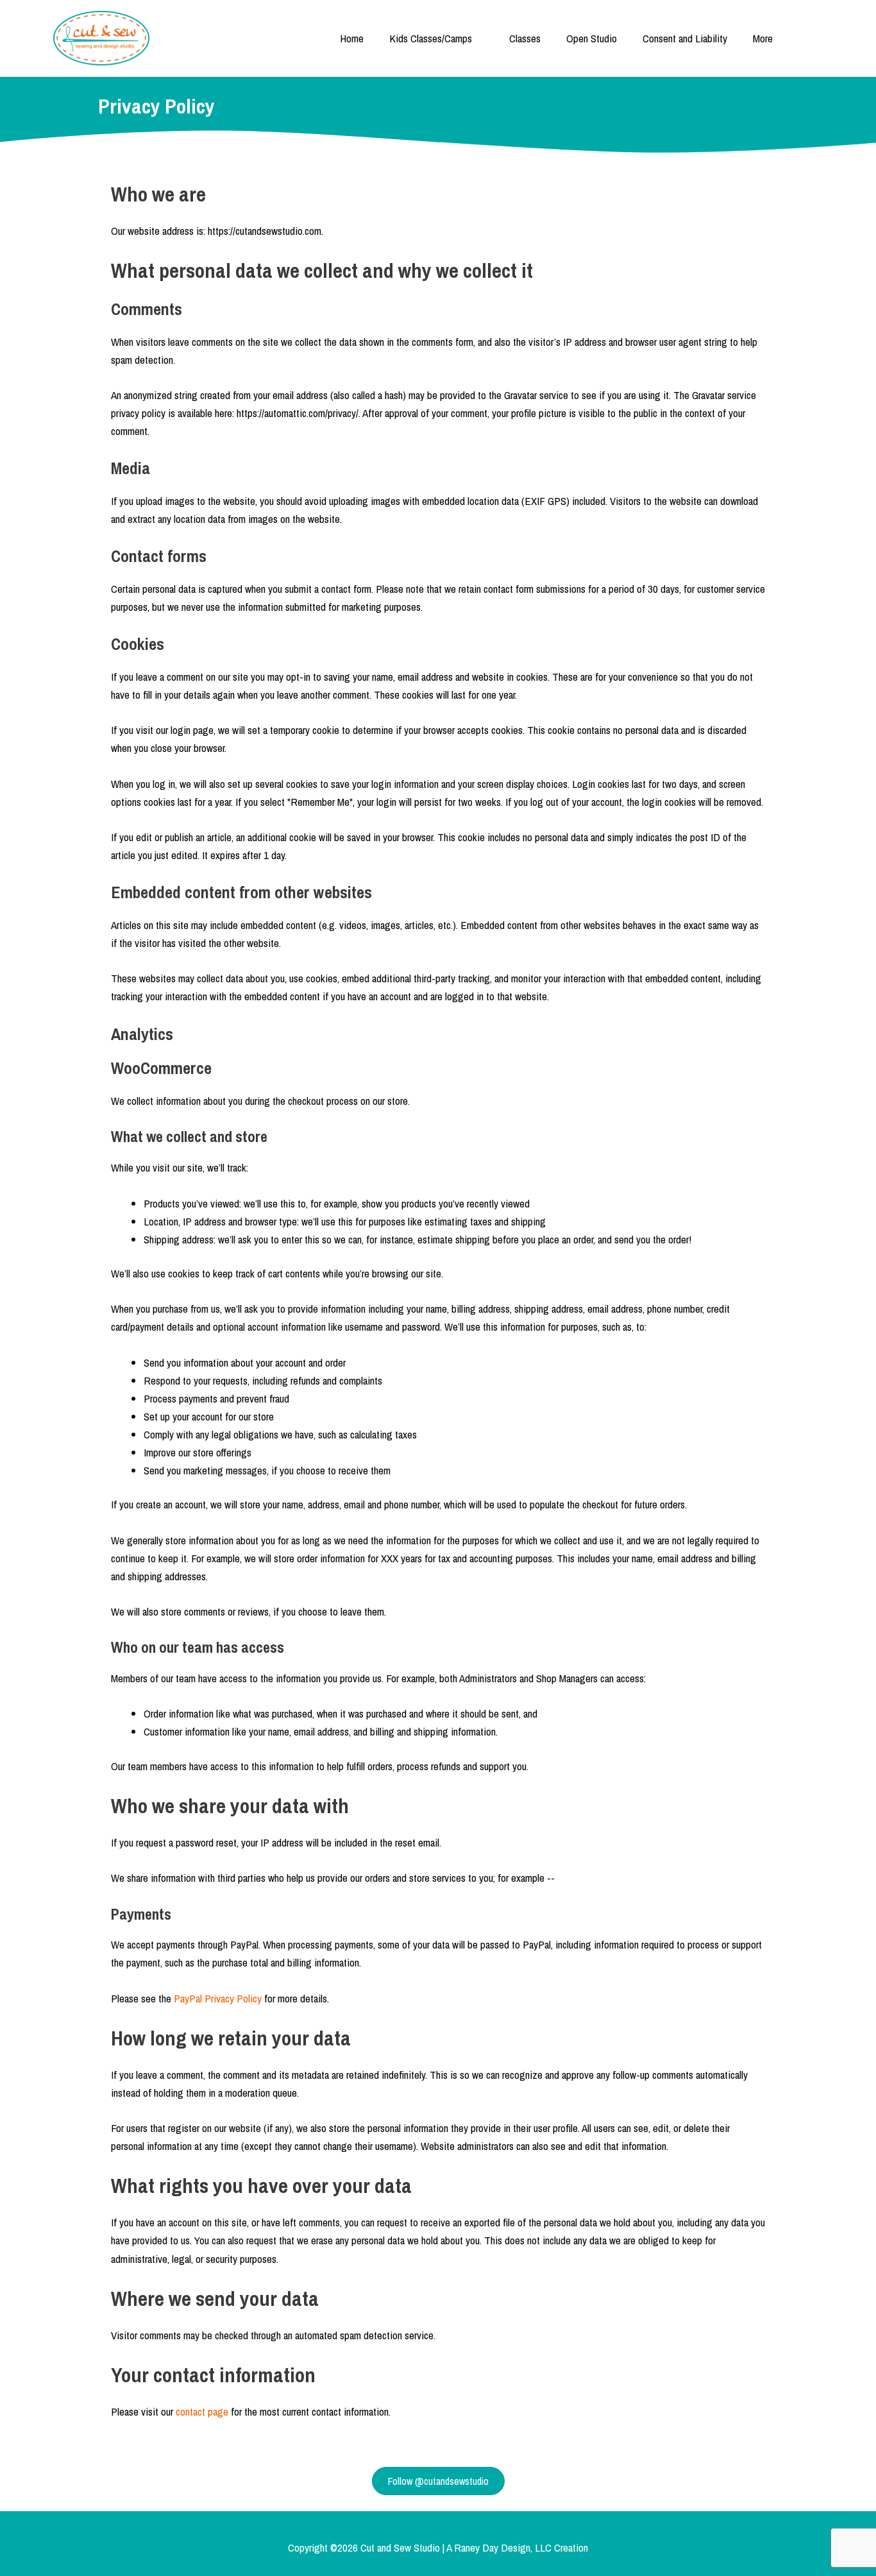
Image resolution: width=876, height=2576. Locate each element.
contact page (202, 2411)
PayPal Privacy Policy (218, 1998)
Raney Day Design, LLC (503, 2547)
